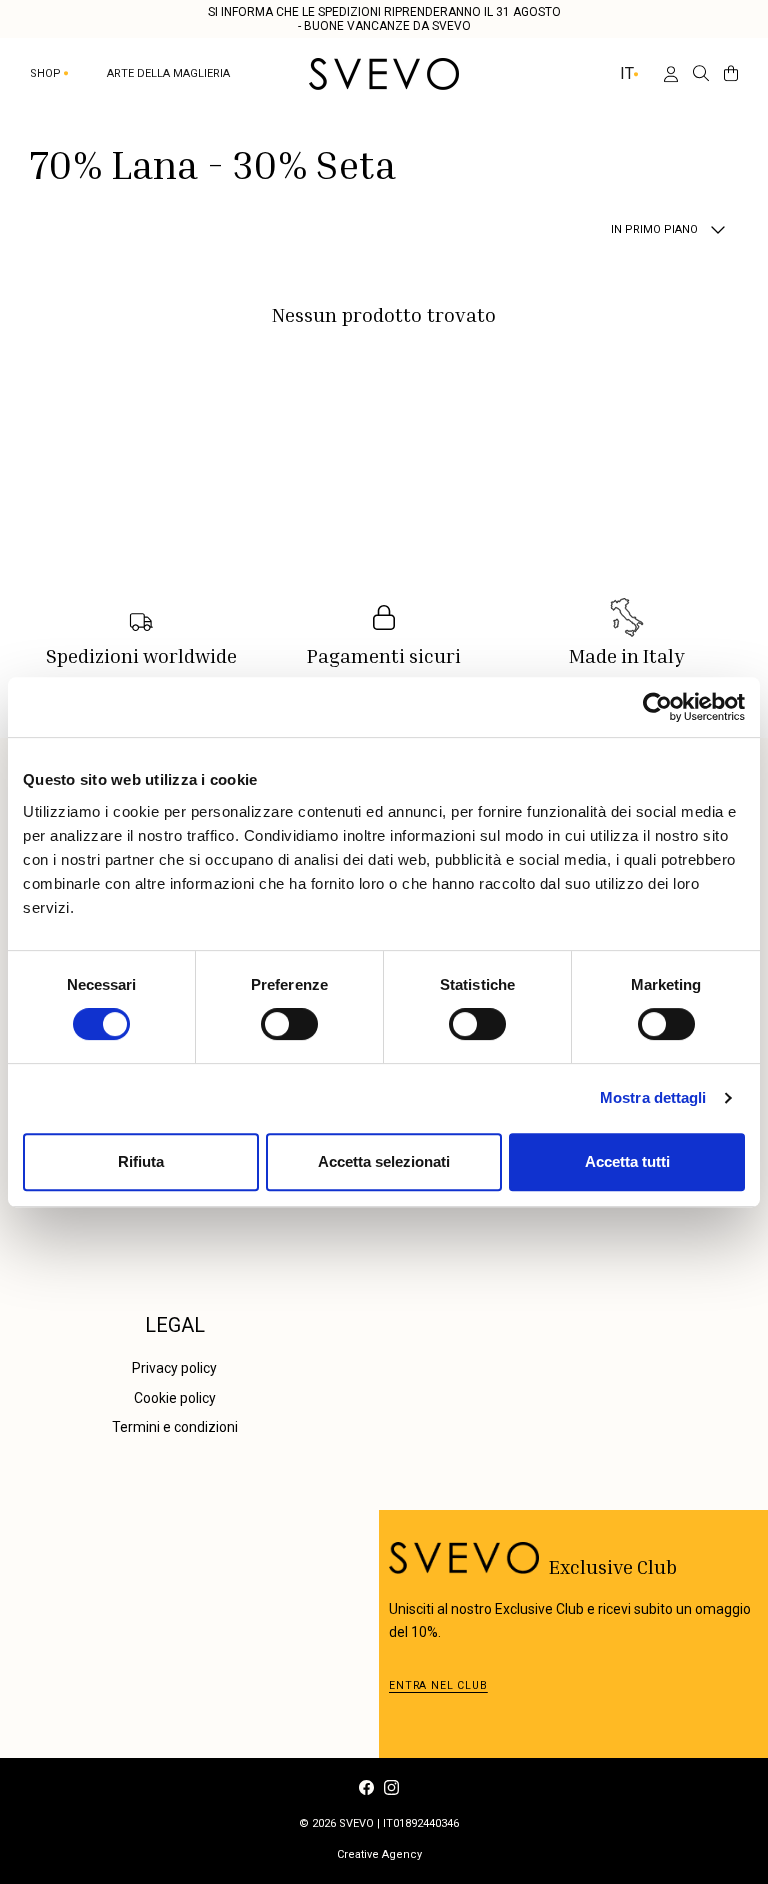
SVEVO (356, 1823)
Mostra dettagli (653, 1097)
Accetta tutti (627, 1161)
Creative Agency (379, 1854)
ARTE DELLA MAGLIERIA (168, 73)
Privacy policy (174, 1368)
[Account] (663, 74)
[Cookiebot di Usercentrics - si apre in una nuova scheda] (657, 707)
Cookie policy (175, 1398)
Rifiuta (141, 1161)
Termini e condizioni (175, 1427)
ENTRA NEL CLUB (438, 1685)
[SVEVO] (384, 74)
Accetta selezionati (384, 1161)
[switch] (289, 1024)
